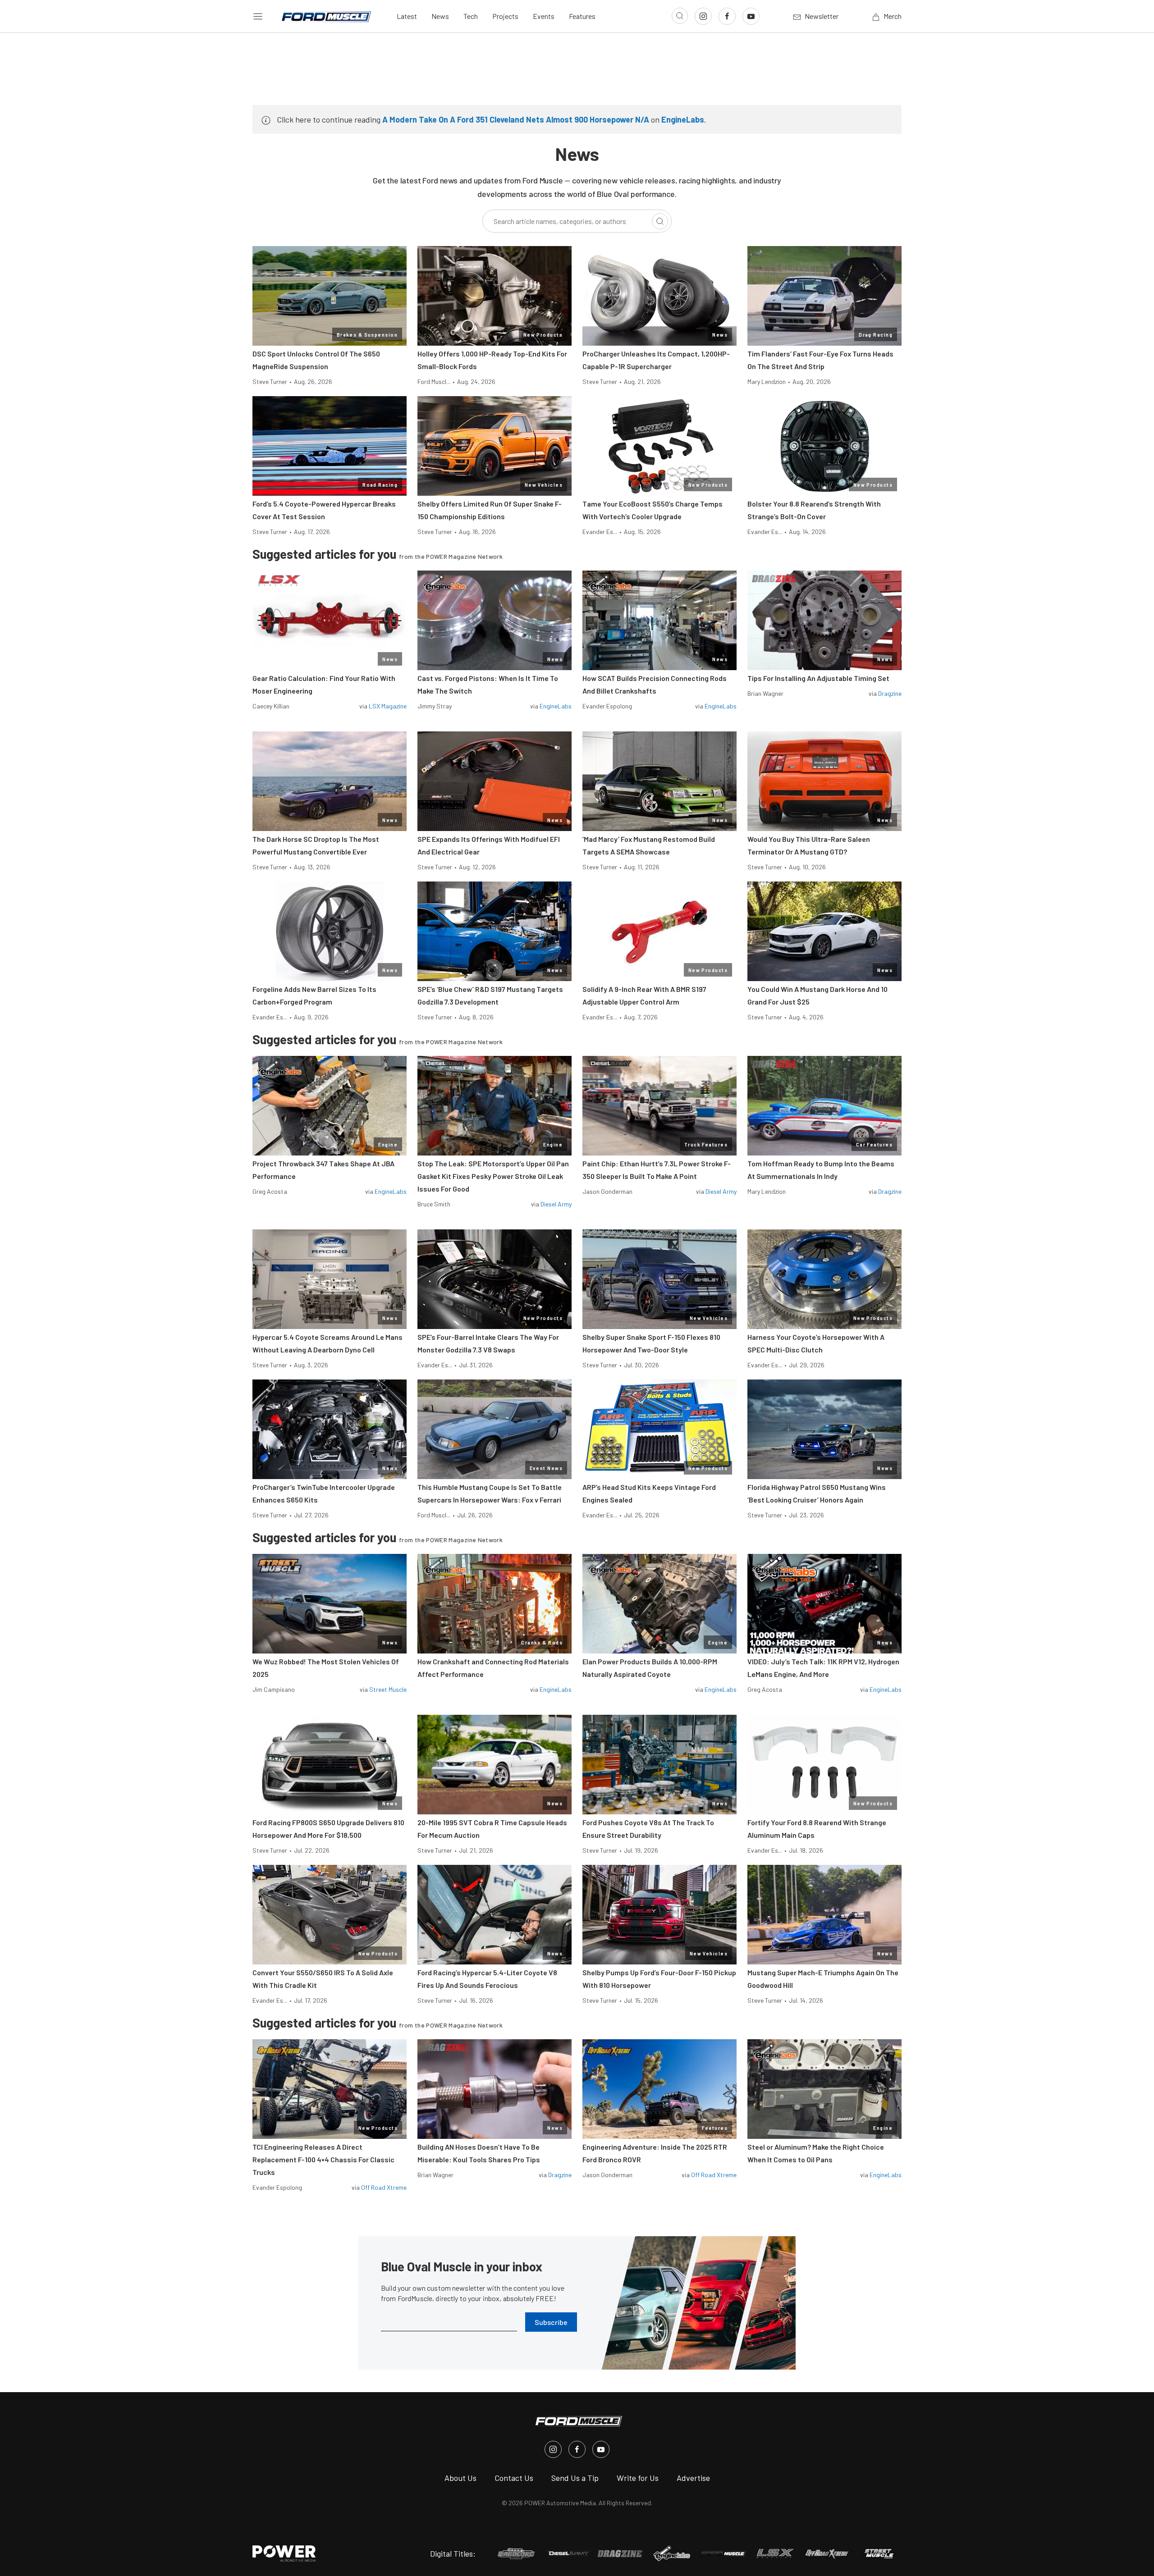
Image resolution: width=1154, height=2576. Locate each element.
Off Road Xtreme (384, 2187)
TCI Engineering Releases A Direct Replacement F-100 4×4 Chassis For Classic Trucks (323, 2159)
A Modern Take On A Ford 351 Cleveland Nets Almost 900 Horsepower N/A (516, 119)
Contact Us (514, 2478)
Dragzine (890, 693)
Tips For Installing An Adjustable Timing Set (818, 678)
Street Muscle (388, 1689)
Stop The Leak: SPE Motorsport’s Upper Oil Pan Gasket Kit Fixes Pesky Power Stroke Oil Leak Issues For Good (493, 1176)
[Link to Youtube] (751, 16)
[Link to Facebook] (727, 16)
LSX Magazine (388, 706)
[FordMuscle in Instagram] (553, 2449)
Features (582, 16)
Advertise (693, 2478)
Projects (505, 16)
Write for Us (638, 2478)
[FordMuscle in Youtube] (601, 2449)
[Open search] (680, 16)
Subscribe (551, 2322)
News (440, 16)
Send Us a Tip (575, 2478)
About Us (460, 2478)
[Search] (660, 221)
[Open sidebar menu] (258, 16)
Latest (407, 16)
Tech (471, 16)
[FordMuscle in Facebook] (577, 2449)
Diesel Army (556, 1204)
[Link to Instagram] (703, 16)
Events (544, 16)
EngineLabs (683, 119)
